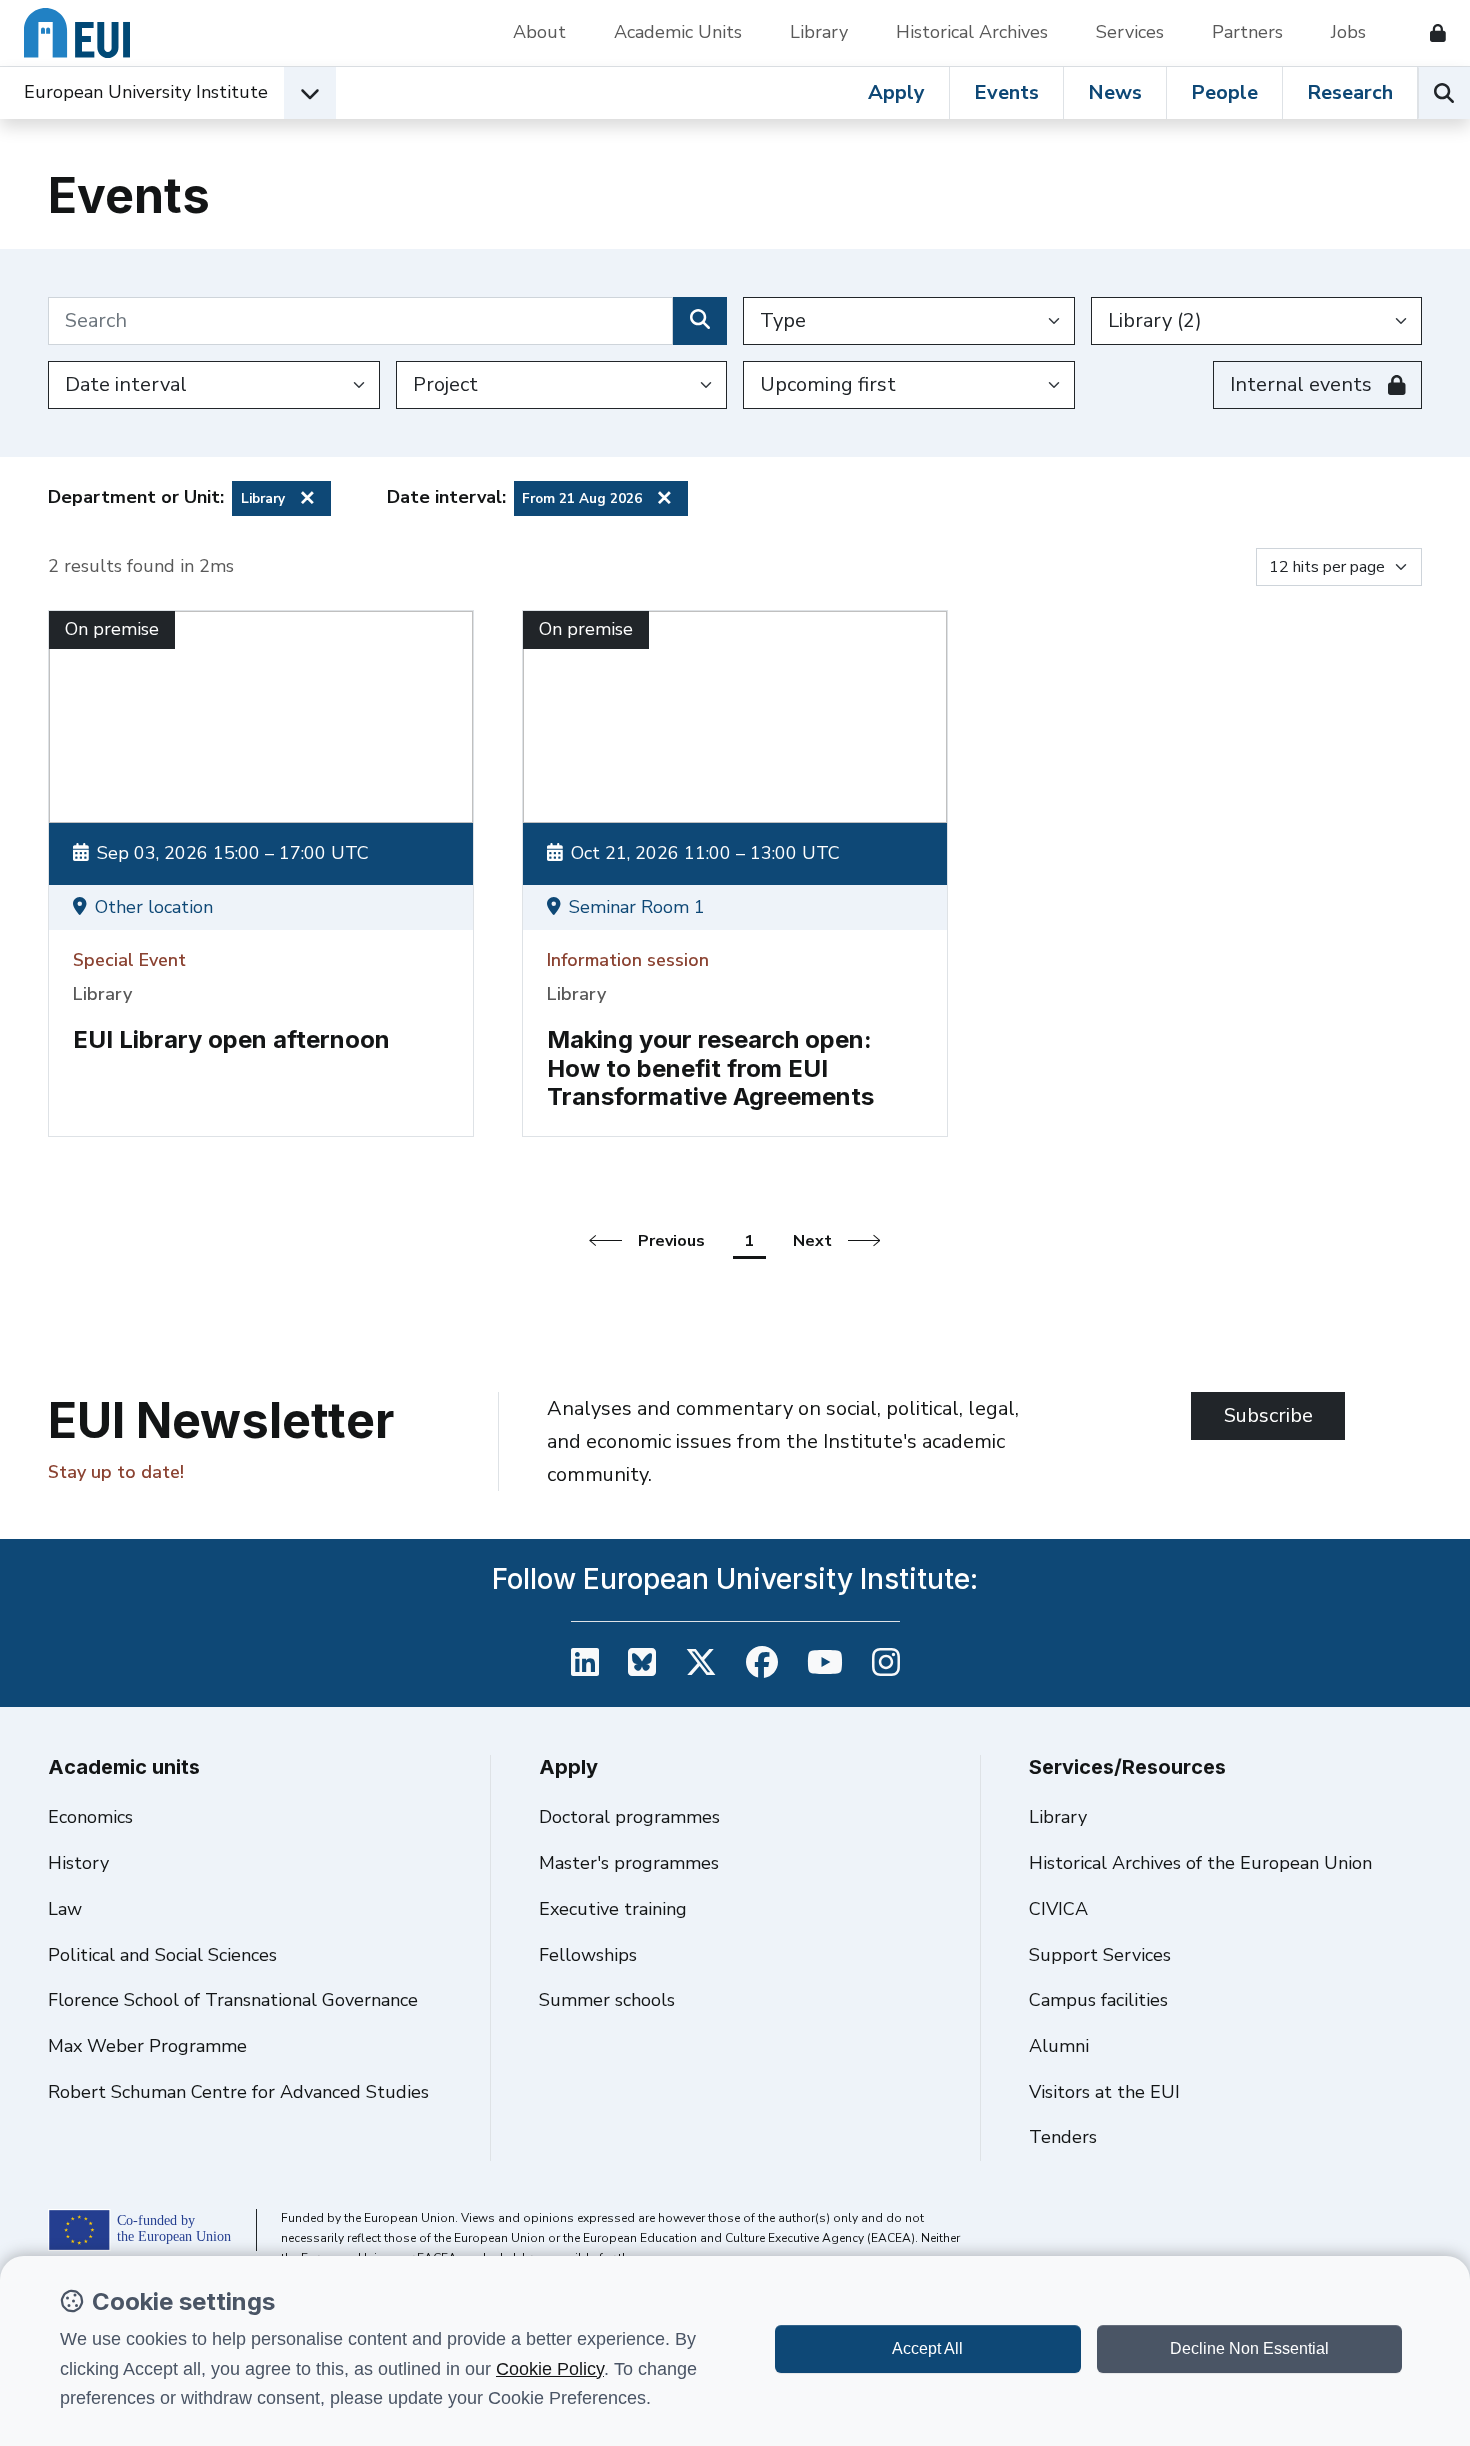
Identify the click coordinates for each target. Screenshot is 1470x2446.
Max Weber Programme (147, 2046)
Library (819, 32)
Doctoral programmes (629, 1817)
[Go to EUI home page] (77, 33)
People (1224, 92)
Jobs (1348, 32)
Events (1006, 92)
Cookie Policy (550, 2369)
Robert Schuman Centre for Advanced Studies (238, 2092)
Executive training (613, 1909)
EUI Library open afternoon (231, 1039)
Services (1130, 32)
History (78, 1863)
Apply (896, 92)
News (1115, 92)
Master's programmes (629, 1863)
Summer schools (607, 2000)
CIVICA (1058, 1909)
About (539, 32)
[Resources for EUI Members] (1430, 33)
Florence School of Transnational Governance (233, 2000)
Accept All (927, 2348)
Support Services (1100, 1955)
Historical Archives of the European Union (1200, 1863)
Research (1350, 92)
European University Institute (146, 92)
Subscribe (1268, 1415)
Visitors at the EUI (1104, 2092)
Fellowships (588, 1955)
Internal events (1301, 384)
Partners (1247, 32)
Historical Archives (972, 32)
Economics (90, 1817)
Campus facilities (1098, 2000)
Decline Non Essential (1249, 2348)
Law (65, 1909)
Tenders (1063, 2137)
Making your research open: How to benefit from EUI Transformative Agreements (710, 1068)
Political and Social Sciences (162, 1955)
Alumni (1059, 2046)
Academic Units (678, 32)
